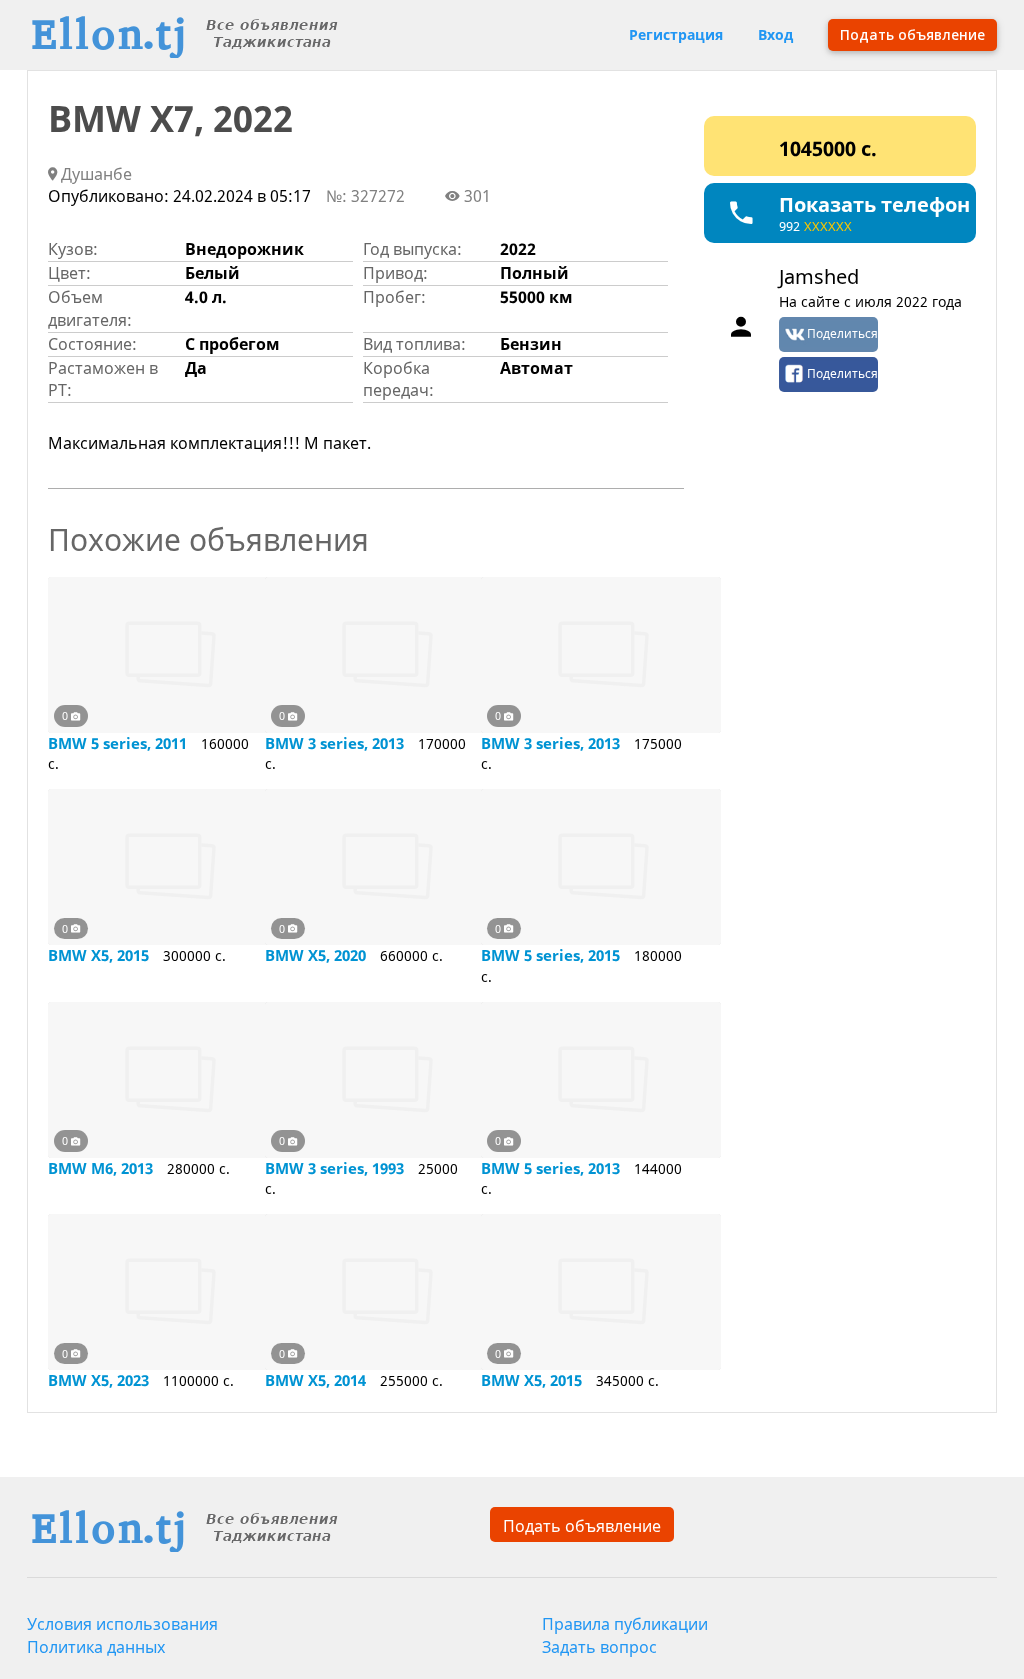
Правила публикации (625, 1624)
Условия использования (122, 1624)
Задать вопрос (599, 1647)
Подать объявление (582, 1526)
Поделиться (842, 333)
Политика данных (96, 1647)
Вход (775, 34)
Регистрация (676, 34)
